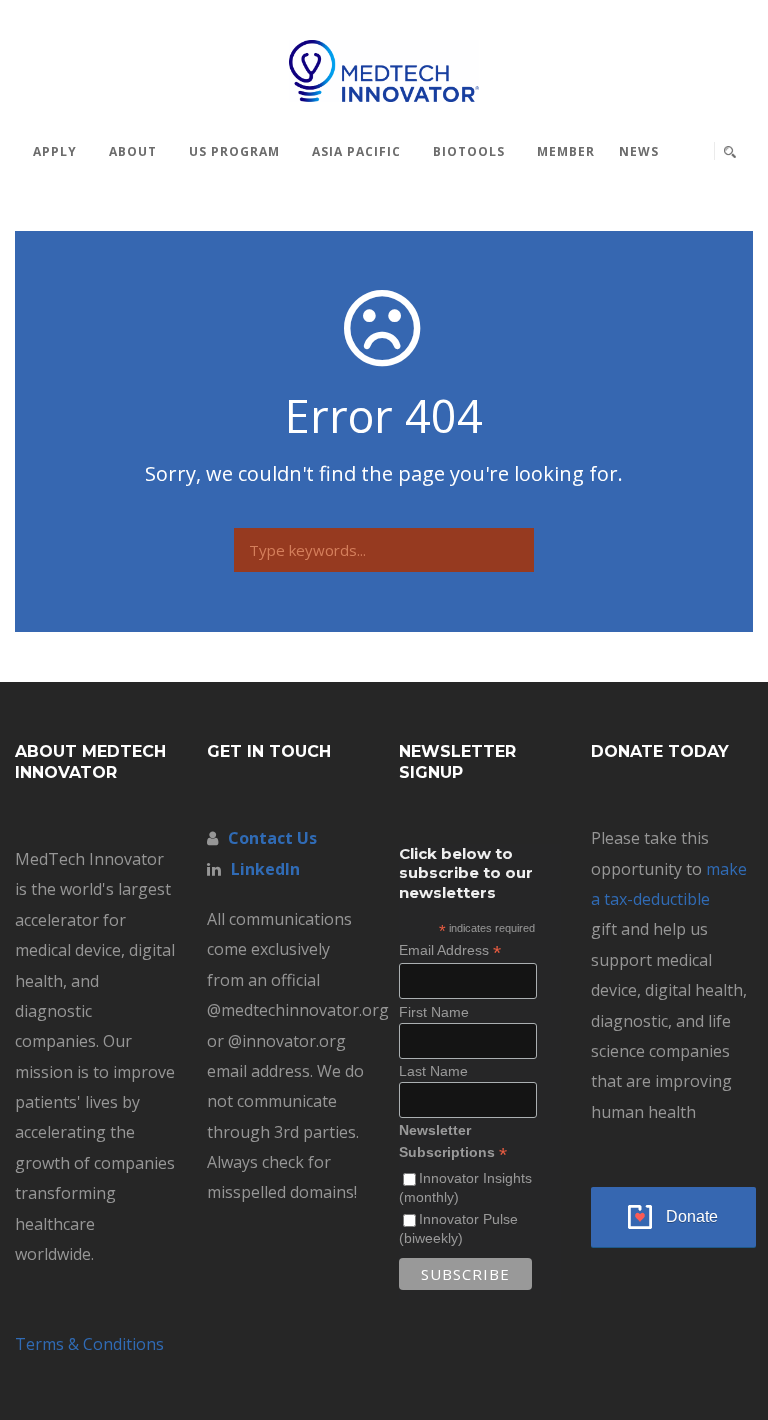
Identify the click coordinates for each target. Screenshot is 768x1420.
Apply (55, 151)
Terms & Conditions (89, 1344)
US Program (234, 151)
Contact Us (272, 838)
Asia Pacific (356, 151)
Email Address (450, 950)
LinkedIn (265, 869)
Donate (692, 1216)
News (639, 151)
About (133, 151)
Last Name (433, 1071)
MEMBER (566, 151)
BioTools (469, 151)
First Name (434, 1012)
